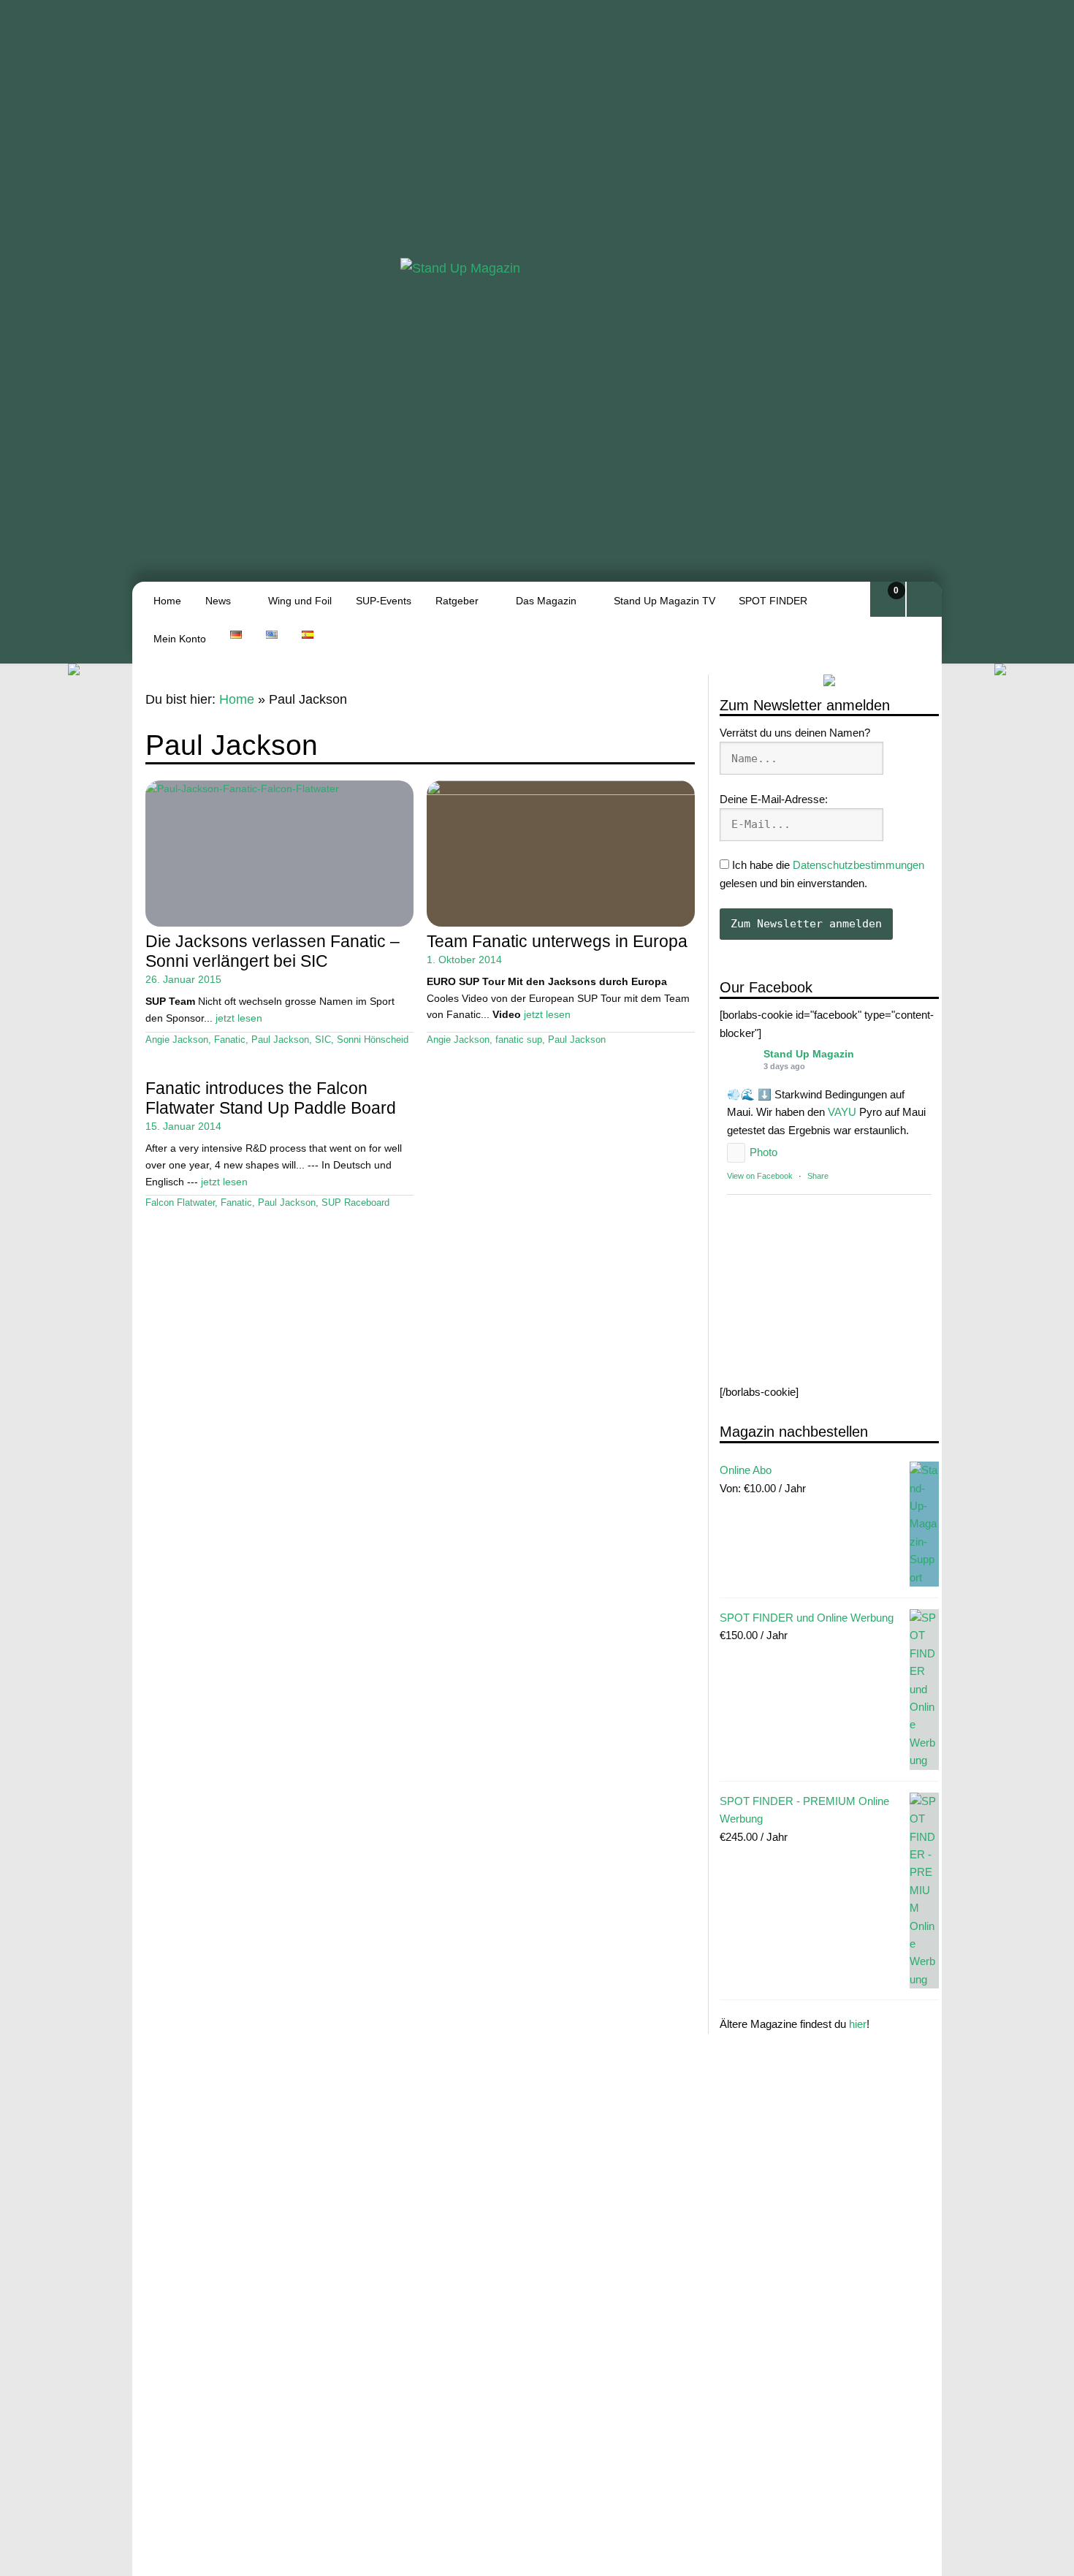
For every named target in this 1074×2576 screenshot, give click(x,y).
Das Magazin (546, 601)
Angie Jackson (177, 1040)
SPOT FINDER (773, 601)
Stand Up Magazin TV (664, 601)
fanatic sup (519, 1040)
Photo (763, 1152)
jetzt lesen (239, 1018)
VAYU (842, 1112)
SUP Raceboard (355, 1203)
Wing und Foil (300, 601)
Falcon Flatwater (180, 1203)
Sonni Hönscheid (373, 1040)
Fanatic (230, 1040)
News (218, 601)
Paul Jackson (280, 1040)
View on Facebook (760, 1176)
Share (818, 1176)
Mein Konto (180, 639)
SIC (323, 1040)
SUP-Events (384, 601)
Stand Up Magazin (809, 1054)
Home (167, 601)
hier (858, 2024)
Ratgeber (457, 601)
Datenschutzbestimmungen (858, 865)
